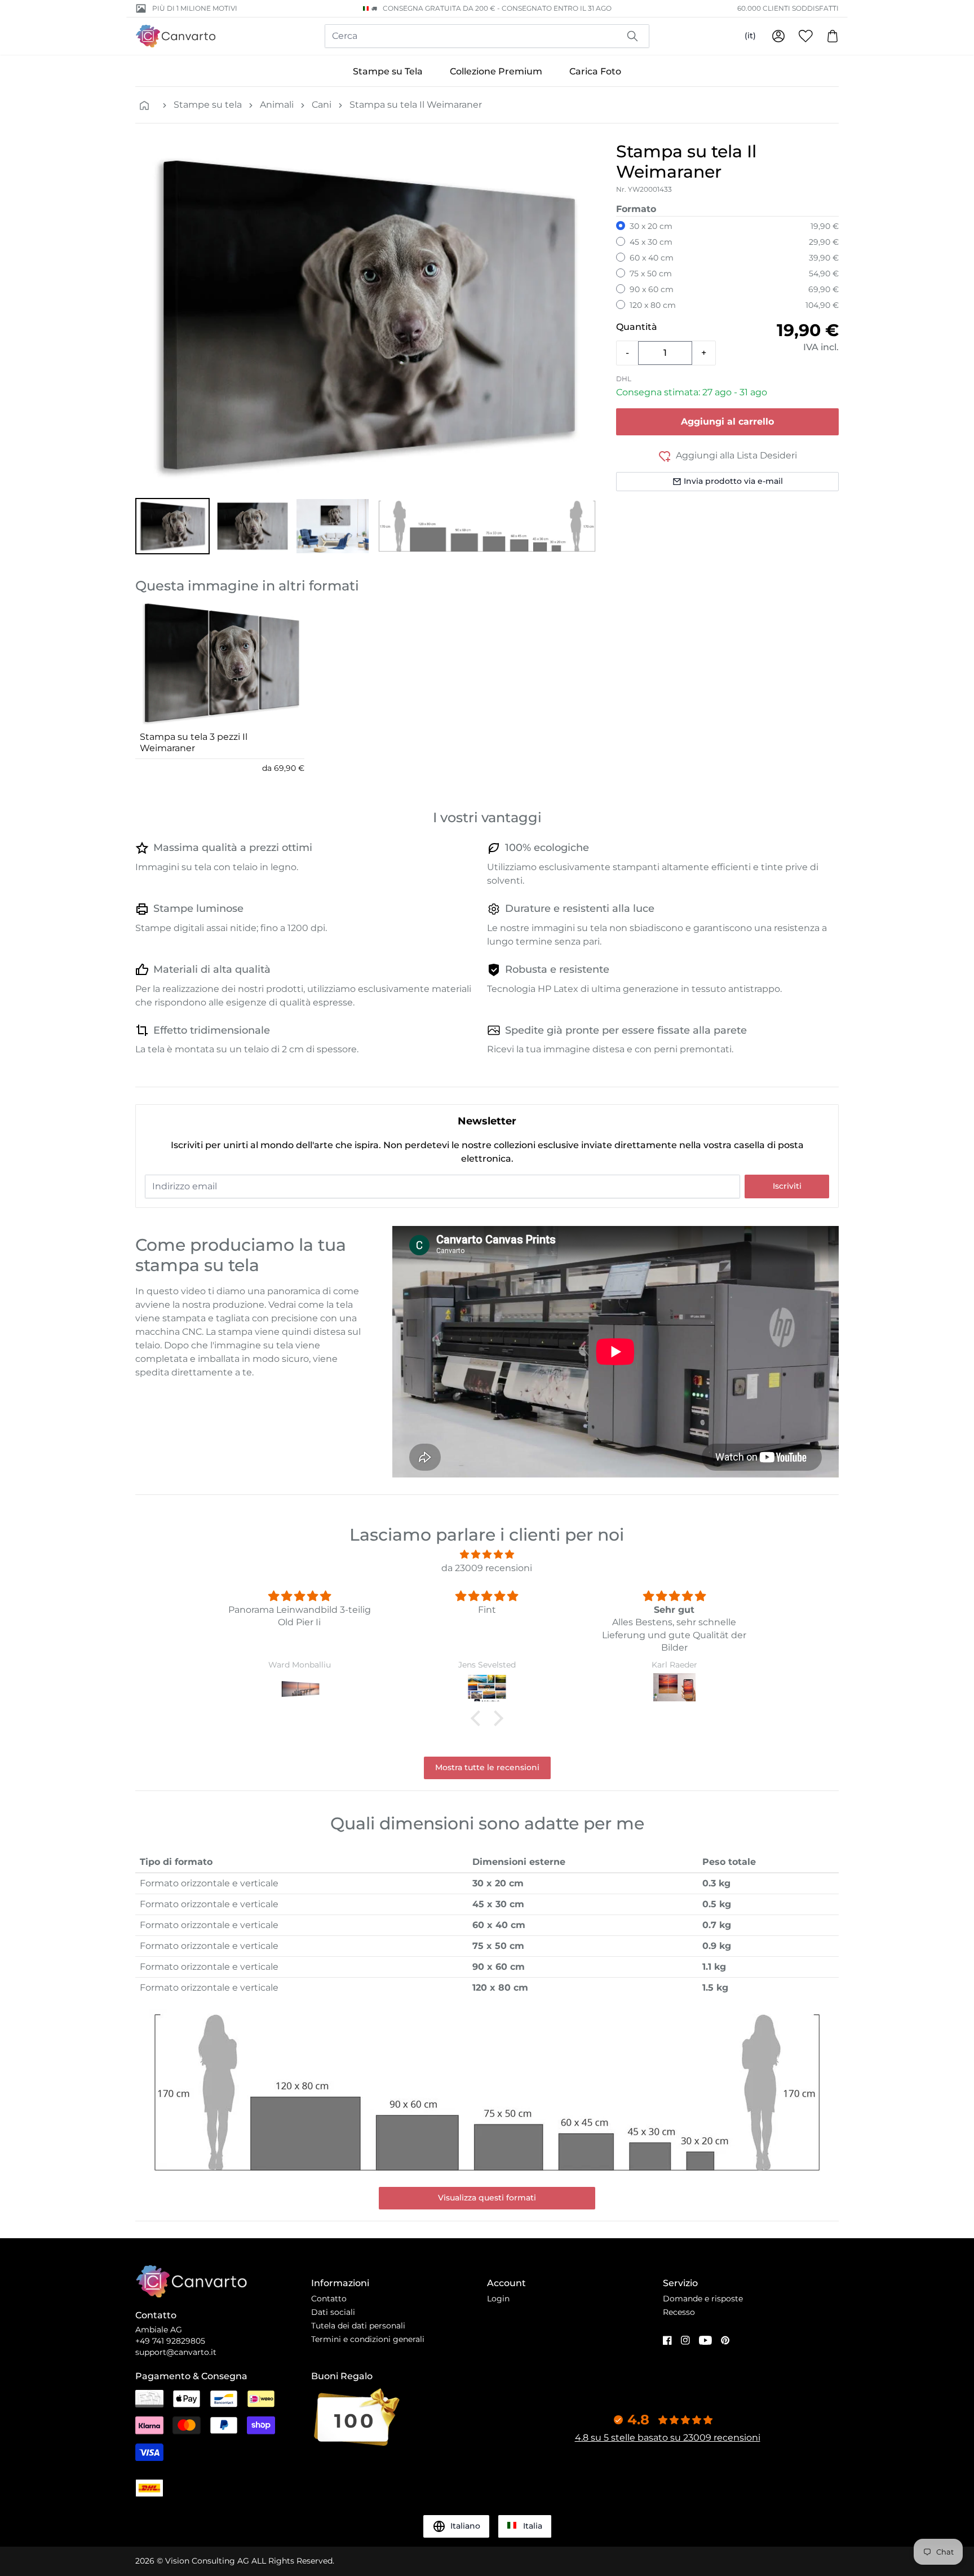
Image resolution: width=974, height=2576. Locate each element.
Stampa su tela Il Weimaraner (416, 105)
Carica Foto (595, 71)
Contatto (329, 2299)
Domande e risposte (703, 2299)
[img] (487, 1554)
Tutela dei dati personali (358, 2326)
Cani (322, 105)
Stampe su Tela (388, 71)
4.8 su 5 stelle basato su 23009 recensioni (668, 2438)
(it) (750, 36)
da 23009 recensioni (487, 1568)
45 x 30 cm (651, 242)
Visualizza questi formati (487, 2198)
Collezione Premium (496, 71)
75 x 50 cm (651, 274)
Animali (277, 105)
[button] (172, 526)
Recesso (679, 2312)
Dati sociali (333, 2312)
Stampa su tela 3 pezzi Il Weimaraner (194, 742)
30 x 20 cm (651, 226)
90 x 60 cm (652, 289)
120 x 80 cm (653, 305)
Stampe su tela (208, 105)
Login (498, 2299)
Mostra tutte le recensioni (487, 1767)
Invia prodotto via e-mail (733, 481)
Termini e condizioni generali (368, 2339)
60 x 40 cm (652, 258)
